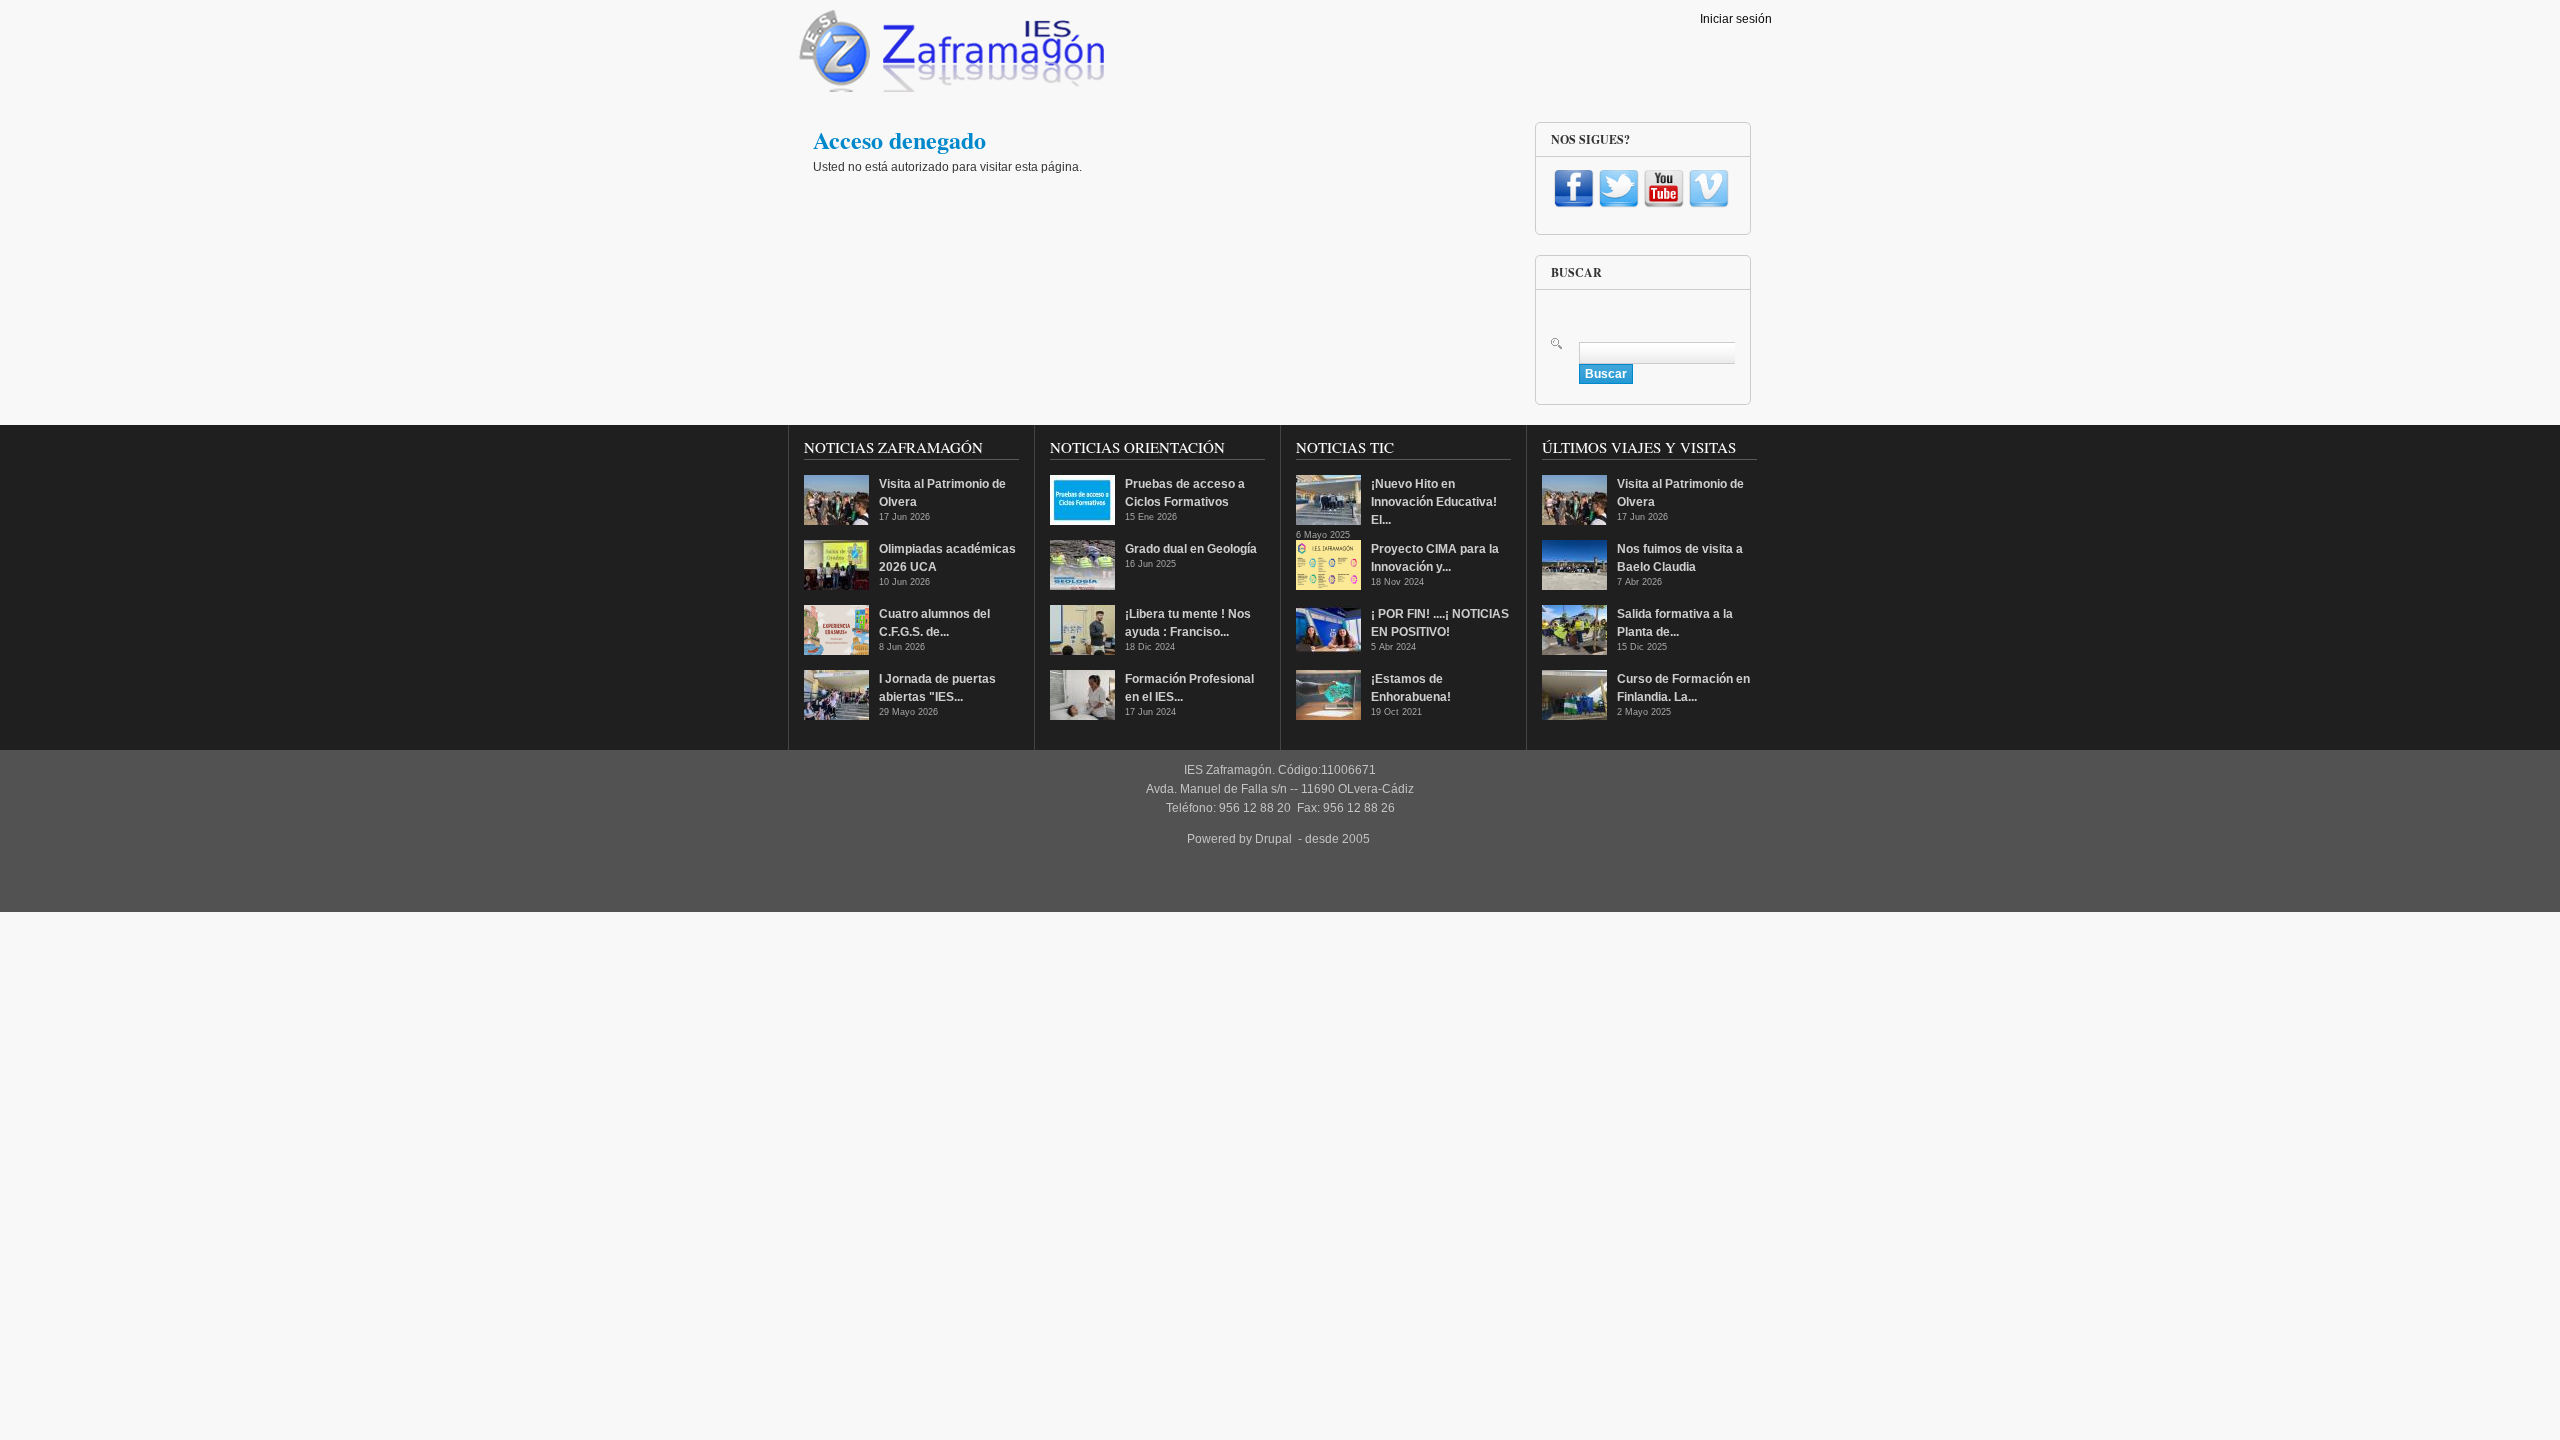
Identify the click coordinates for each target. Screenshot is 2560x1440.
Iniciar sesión (1736, 19)
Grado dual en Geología (1191, 549)
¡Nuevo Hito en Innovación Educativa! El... (1434, 502)
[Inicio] (949, 56)
